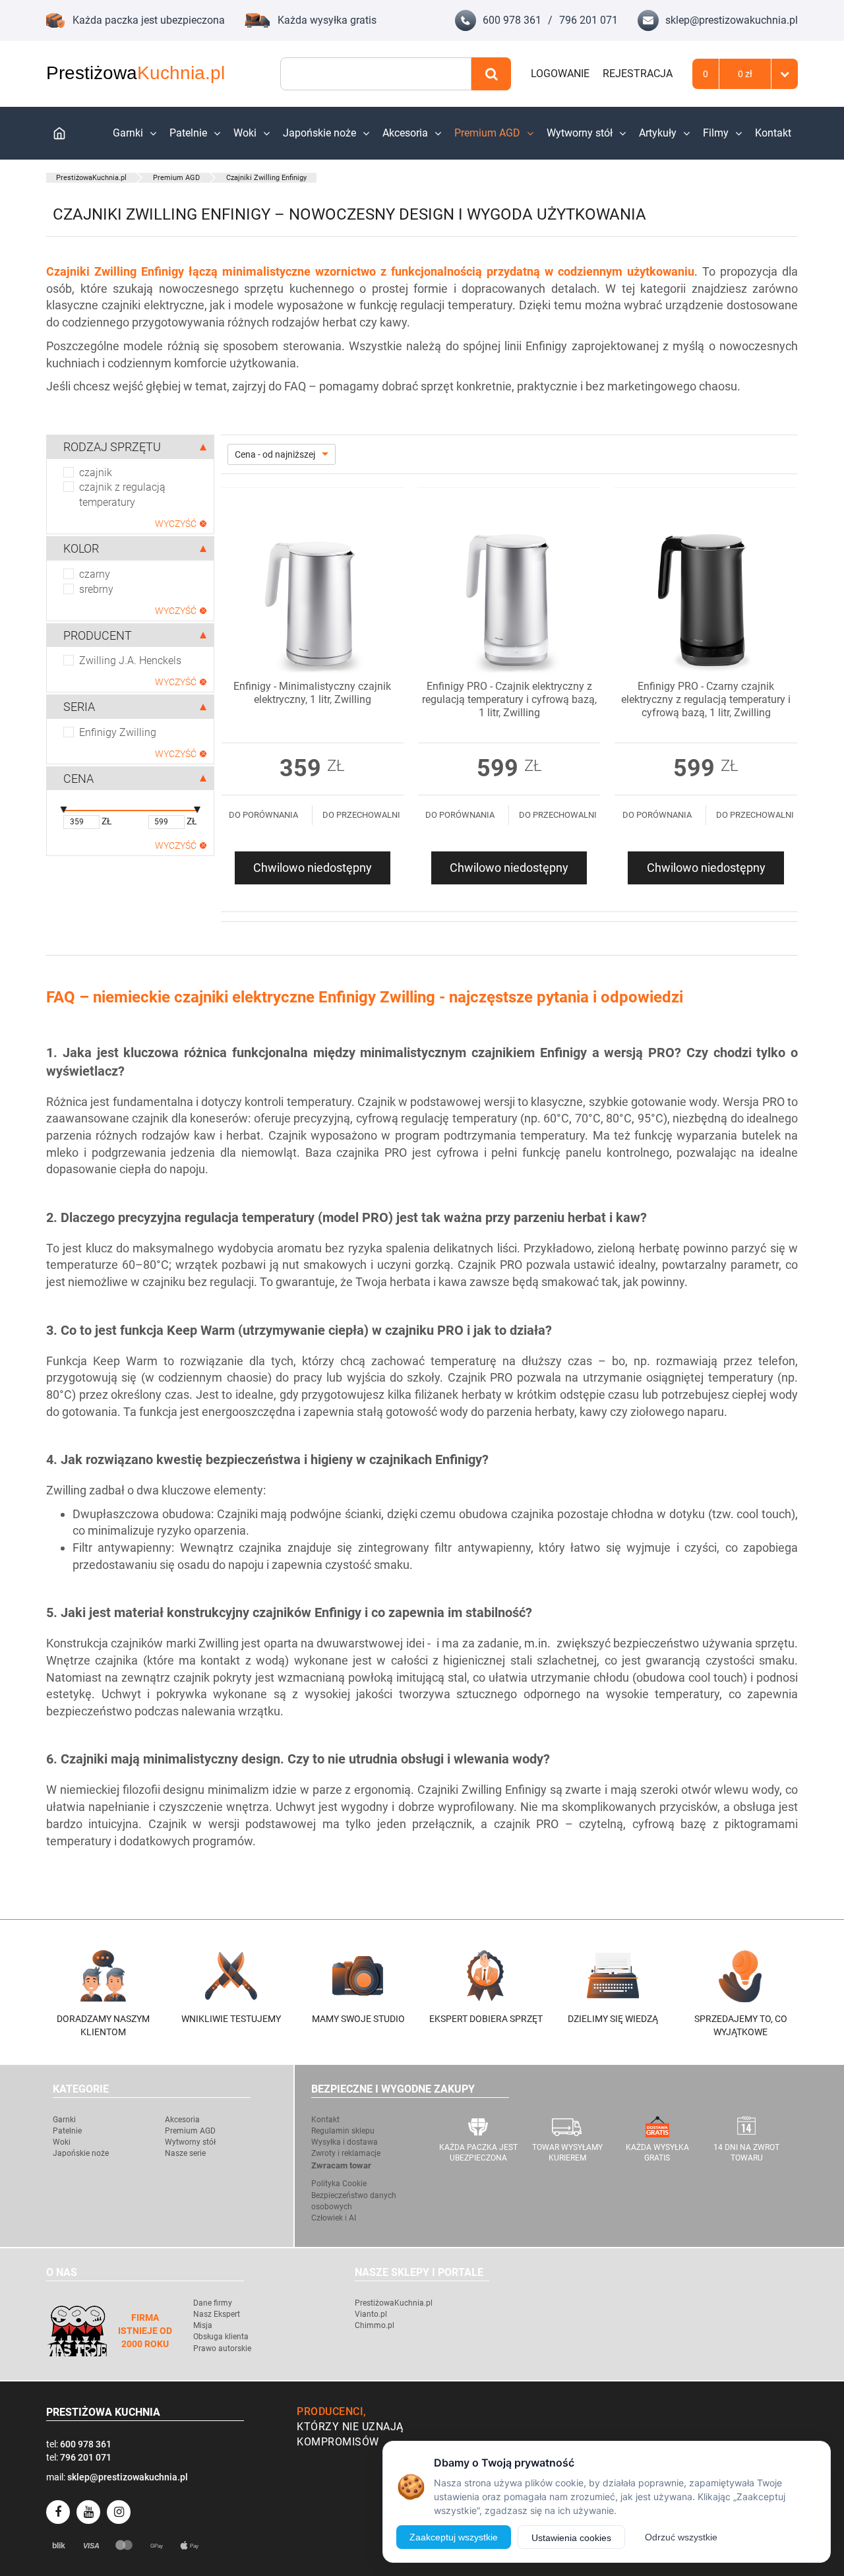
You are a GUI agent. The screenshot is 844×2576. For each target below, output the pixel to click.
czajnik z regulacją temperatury (122, 495)
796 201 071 (588, 20)
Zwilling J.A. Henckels (130, 660)
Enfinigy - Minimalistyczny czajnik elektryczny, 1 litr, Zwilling (312, 693)
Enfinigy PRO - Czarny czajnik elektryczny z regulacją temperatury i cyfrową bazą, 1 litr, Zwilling (706, 699)
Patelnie (188, 133)
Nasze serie (185, 2153)
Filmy (716, 133)
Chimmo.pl (375, 2325)
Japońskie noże (319, 133)
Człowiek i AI (334, 2218)
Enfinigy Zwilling (118, 732)
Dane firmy (213, 2303)
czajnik (96, 473)
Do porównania (263, 815)
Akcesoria (405, 133)
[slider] (63, 811)
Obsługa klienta (221, 2337)
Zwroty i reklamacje (346, 2153)
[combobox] (376, 74)
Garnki (128, 133)
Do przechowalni (361, 815)
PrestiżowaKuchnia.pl (91, 178)
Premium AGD (487, 133)
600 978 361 (512, 20)
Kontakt (773, 133)
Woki (245, 133)
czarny (95, 574)
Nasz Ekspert (217, 2314)
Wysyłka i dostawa (345, 2142)
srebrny (96, 589)
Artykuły (658, 133)
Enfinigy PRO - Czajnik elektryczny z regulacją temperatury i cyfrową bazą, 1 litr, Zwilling (509, 699)
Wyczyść (176, 524)
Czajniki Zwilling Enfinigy (266, 178)
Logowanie (560, 74)
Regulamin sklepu (343, 2131)
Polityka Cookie (339, 2184)
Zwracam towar (341, 2165)
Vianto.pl (371, 2314)
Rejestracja (638, 74)
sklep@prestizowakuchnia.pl (732, 20)
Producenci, (332, 2411)
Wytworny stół (580, 133)
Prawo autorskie (222, 2348)
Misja (203, 2325)
